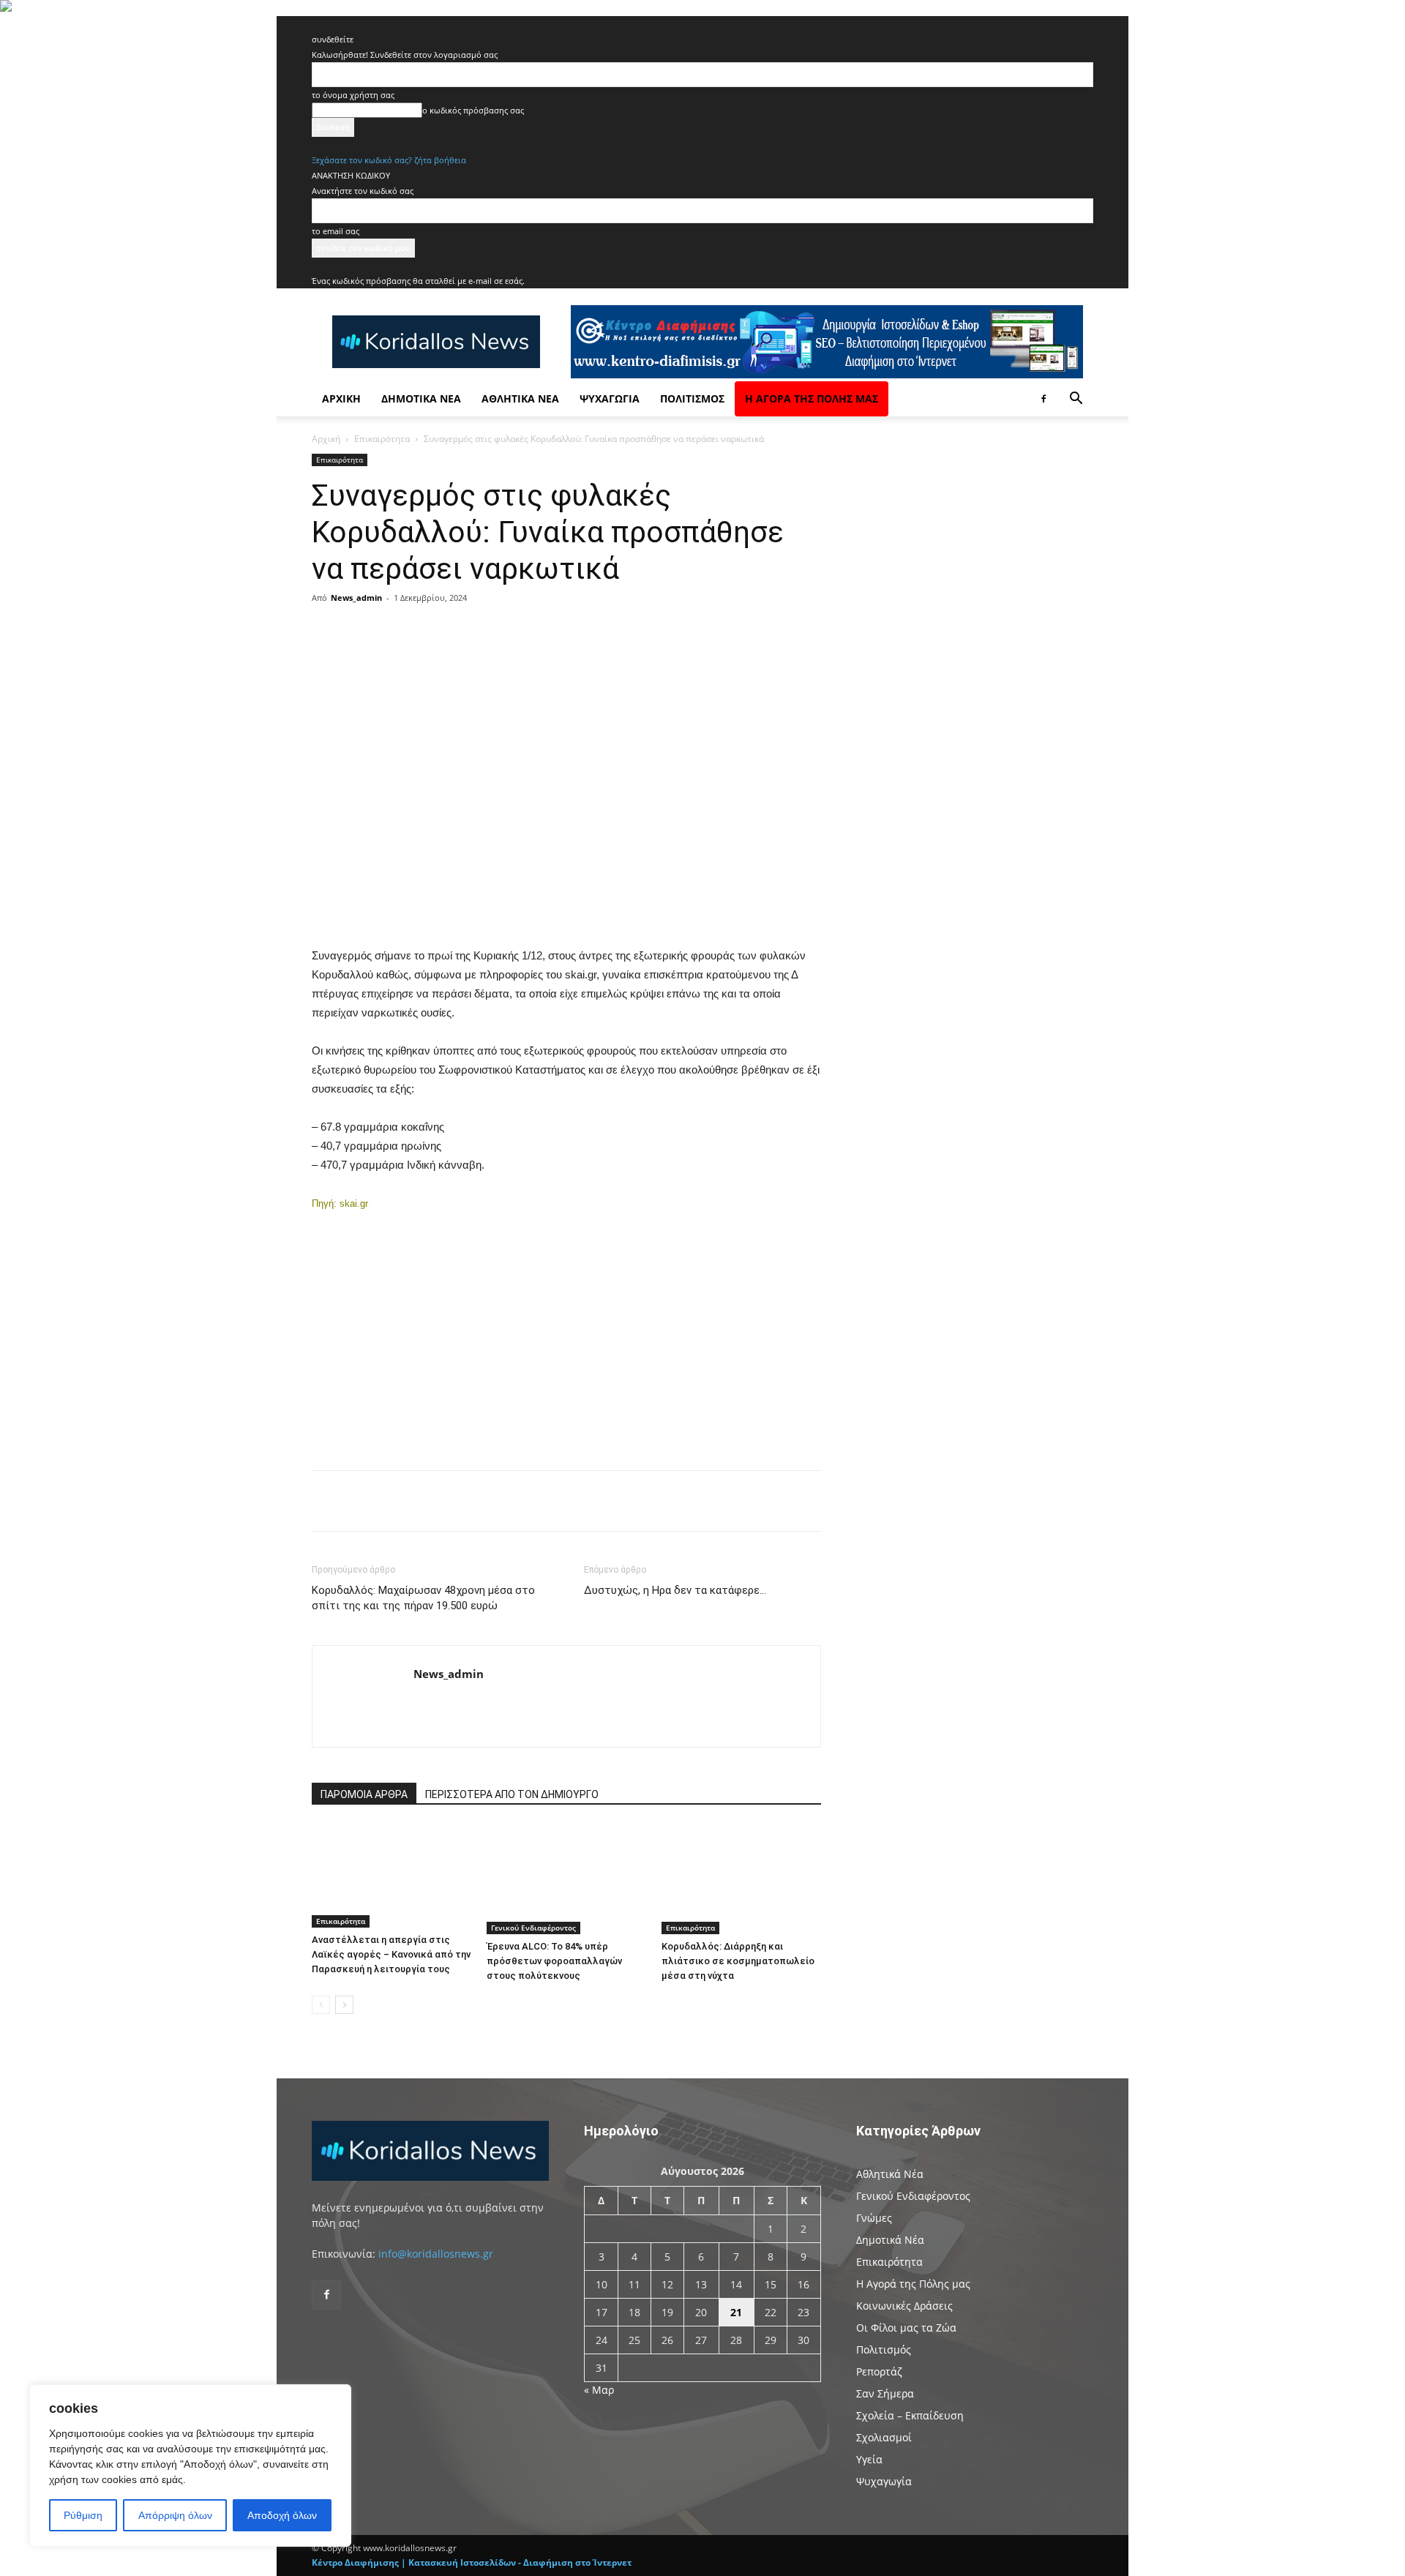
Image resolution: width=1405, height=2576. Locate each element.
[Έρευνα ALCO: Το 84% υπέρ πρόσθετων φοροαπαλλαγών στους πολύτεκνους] (566, 1879)
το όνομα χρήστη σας (353, 95)
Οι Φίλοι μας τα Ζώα (906, 2328)
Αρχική (341, 398)
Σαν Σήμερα (885, 2393)
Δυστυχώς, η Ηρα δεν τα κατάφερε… (675, 1590)
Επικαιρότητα (382, 439)
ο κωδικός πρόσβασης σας (473, 110)
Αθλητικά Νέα (520, 398)
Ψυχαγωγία (610, 398)
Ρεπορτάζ (879, 2371)
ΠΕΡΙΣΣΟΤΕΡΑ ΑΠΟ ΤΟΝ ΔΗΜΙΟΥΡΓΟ (512, 1794)
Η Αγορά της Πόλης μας (812, 398)
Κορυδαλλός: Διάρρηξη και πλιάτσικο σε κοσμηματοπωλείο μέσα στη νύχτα (738, 1961)
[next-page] (344, 2005)
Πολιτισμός (692, 398)
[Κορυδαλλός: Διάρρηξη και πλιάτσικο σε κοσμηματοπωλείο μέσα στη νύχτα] (741, 1879)
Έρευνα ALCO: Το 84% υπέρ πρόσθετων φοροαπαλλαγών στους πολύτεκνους (554, 1961)
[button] (1076, 400)
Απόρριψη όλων (175, 2515)
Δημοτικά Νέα (421, 398)
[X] (454, 631)
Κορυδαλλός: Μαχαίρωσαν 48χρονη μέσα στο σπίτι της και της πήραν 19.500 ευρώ (423, 1598)
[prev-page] (321, 2005)
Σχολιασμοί (884, 2437)
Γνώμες (874, 2218)
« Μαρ (599, 2390)
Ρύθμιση (83, 2515)
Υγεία (869, 2459)
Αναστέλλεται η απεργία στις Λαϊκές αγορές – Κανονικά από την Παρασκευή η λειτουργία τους (391, 1954)
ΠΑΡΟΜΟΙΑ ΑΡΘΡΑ (364, 1794)
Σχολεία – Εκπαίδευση (910, 2415)
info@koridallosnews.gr (436, 2254)
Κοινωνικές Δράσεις (904, 2306)
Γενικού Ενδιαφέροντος (533, 1928)
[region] (190, 2465)
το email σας (336, 231)
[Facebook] (1044, 399)
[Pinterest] (487, 631)
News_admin (356, 598)
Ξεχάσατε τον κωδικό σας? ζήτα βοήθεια (389, 160)
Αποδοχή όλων (282, 2515)
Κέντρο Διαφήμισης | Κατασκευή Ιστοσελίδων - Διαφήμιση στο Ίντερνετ (472, 2562)
